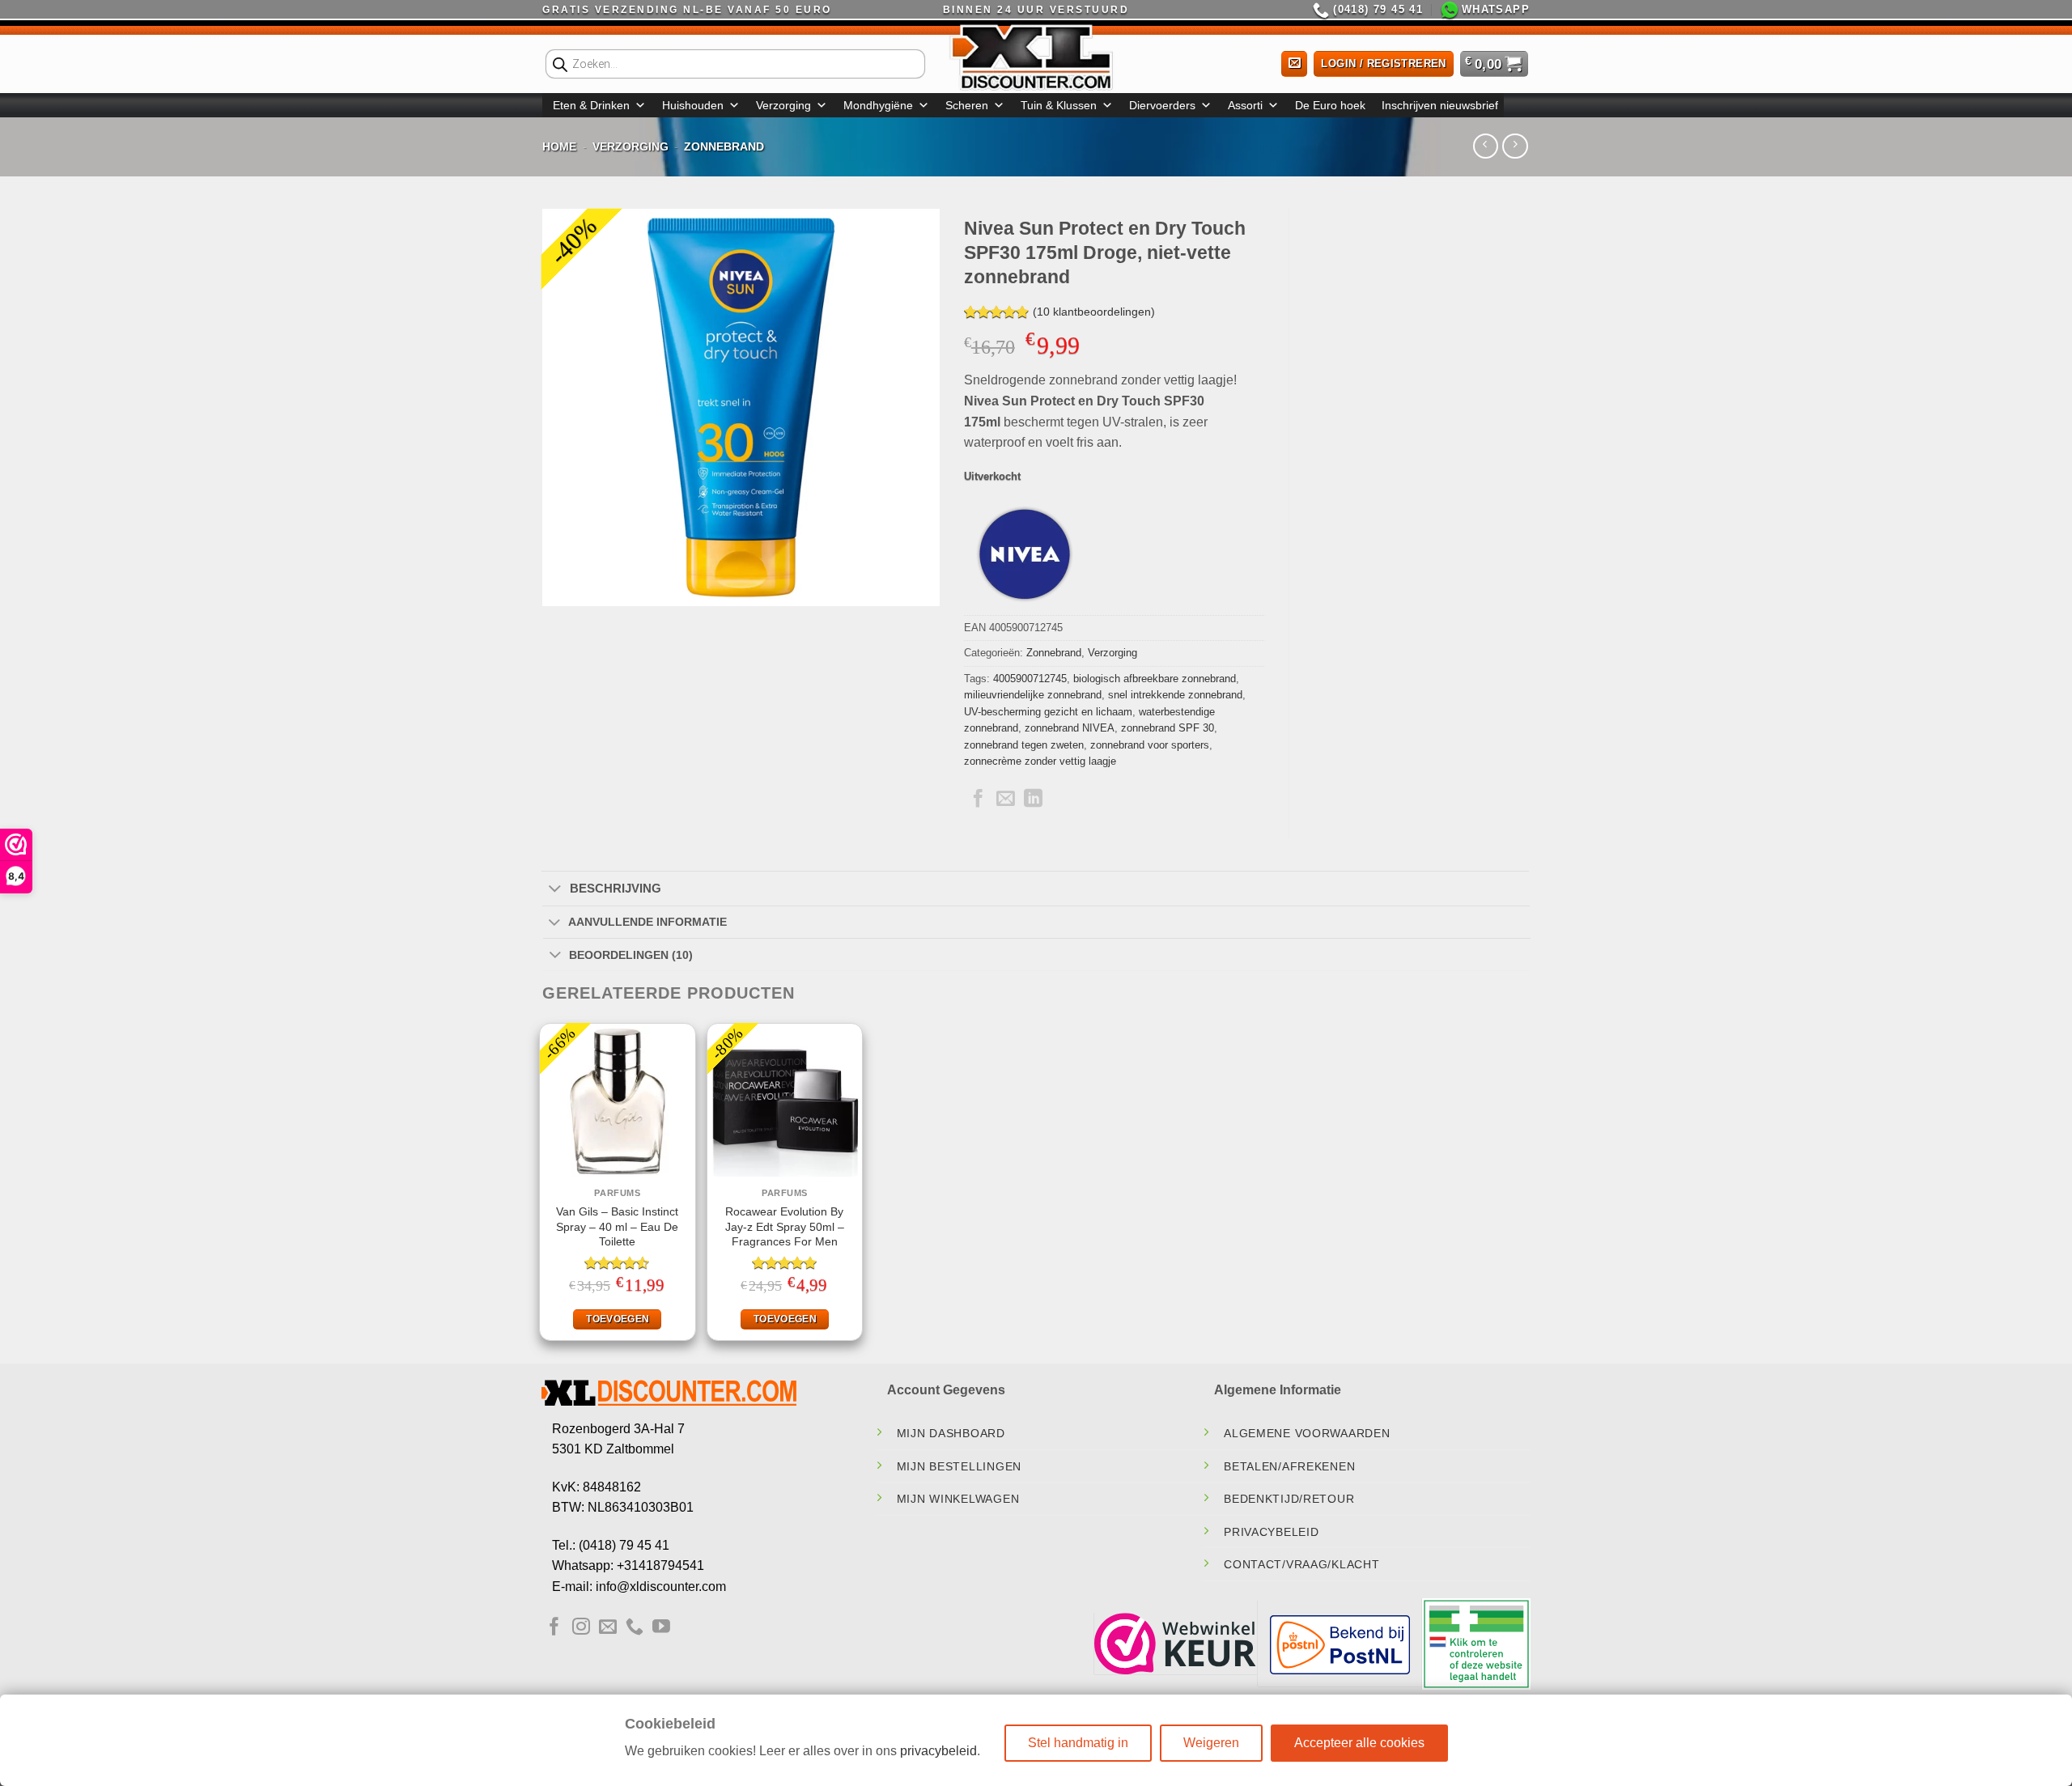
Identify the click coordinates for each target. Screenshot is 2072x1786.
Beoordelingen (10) (631, 955)
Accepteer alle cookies (1359, 1743)
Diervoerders (1162, 105)
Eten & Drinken (591, 105)
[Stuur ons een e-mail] (608, 1628)
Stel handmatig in (1078, 1743)
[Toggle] (555, 889)
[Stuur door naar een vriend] (1006, 800)
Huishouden (693, 105)
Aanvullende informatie (647, 922)
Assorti (1245, 105)
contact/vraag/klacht (1301, 1564)
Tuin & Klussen (1059, 105)
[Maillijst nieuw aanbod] (1291, 64)
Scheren (967, 105)
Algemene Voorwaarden (1307, 1433)
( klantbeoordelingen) (1094, 312)
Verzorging (783, 105)
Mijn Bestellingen (959, 1466)
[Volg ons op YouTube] (661, 1628)
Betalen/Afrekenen (1289, 1466)
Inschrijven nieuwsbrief (1440, 105)
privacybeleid (938, 1751)
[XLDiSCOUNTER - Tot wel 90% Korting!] (1036, 57)
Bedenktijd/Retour (1289, 1499)
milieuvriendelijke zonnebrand (1033, 695)
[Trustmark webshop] (1175, 1644)
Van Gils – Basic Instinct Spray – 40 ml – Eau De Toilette (617, 1226)
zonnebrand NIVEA (1070, 728)
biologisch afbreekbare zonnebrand (1155, 679)
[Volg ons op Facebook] (554, 1628)
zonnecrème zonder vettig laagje (1040, 761)
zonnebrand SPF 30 (1168, 728)
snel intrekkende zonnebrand (1175, 695)
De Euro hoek (1330, 105)
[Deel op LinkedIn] (1033, 800)
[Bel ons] (635, 1628)
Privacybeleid (1271, 1532)
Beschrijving (616, 888)
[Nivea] (1025, 554)
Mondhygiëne (878, 105)
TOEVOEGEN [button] (618, 1319)
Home (559, 146)
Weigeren (1211, 1743)
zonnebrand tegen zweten (1024, 745)
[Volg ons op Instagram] (581, 1628)
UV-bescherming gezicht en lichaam (1048, 712)
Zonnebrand (724, 146)
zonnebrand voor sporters (1150, 745)
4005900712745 (1030, 679)
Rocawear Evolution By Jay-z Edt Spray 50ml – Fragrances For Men (785, 1226)
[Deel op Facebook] (978, 800)
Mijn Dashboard (951, 1433)
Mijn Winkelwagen (958, 1499)
